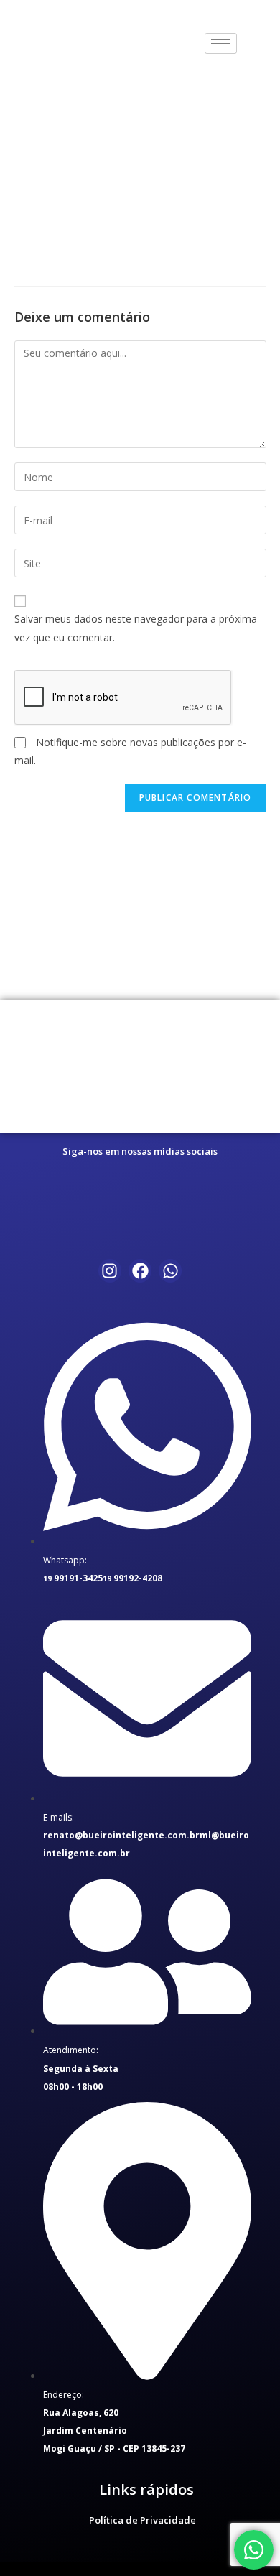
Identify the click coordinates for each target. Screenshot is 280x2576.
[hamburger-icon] (221, 43)
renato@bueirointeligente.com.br (121, 1835)
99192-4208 (132, 1578)
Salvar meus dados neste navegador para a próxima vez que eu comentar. (136, 628)
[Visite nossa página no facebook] (110, 1270)
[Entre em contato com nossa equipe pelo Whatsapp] (254, 2550)
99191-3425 (73, 1578)
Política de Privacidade (143, 2520)
